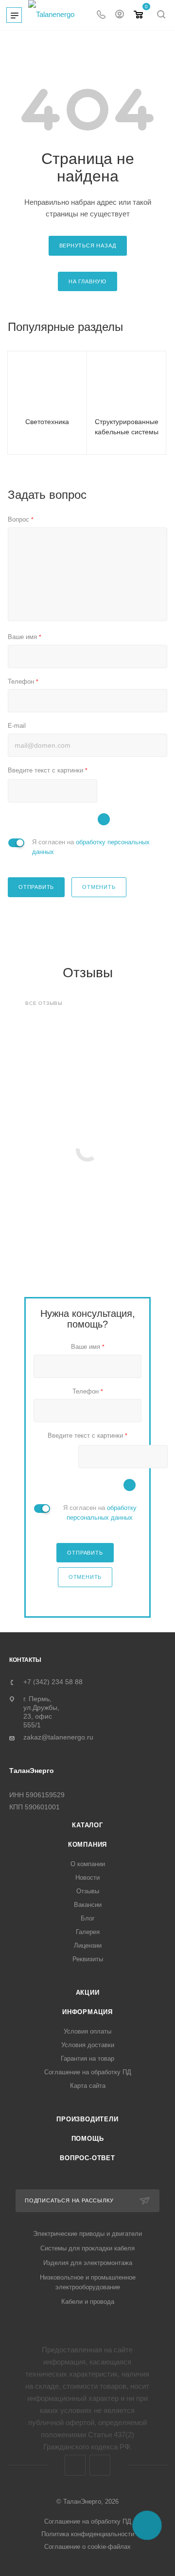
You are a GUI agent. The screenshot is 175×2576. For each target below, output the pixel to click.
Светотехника (47, 422)
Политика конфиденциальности (88, 2534)
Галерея (88, 1932)
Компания (87, 1845)
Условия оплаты (87, 2031)
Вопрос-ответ (87, 2158)
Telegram (75, 2465)
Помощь (88, 2139)
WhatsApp (100, 2465)
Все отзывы (44, 1003)
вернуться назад (88, 246)
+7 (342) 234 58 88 (53, 1682)
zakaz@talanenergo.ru (58, 1737)
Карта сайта (88, 2086)
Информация (87, 2012)
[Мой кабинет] (120, 15)
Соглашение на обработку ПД (88, 2072)
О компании (88, 1864)
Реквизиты (88, 1959)
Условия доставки (88, 2045)
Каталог (87, 1825)
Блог (88, 1918)
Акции (88, 1993)
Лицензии (88, 1945)
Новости (87, 1878)
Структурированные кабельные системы (127, 427)
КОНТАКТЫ (25, 1660)
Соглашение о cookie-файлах (87, 2547)
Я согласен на (91, 847)
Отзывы (88, 1891)
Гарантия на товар (87, 2059)
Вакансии (88, 1905)
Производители (87, 2119)
